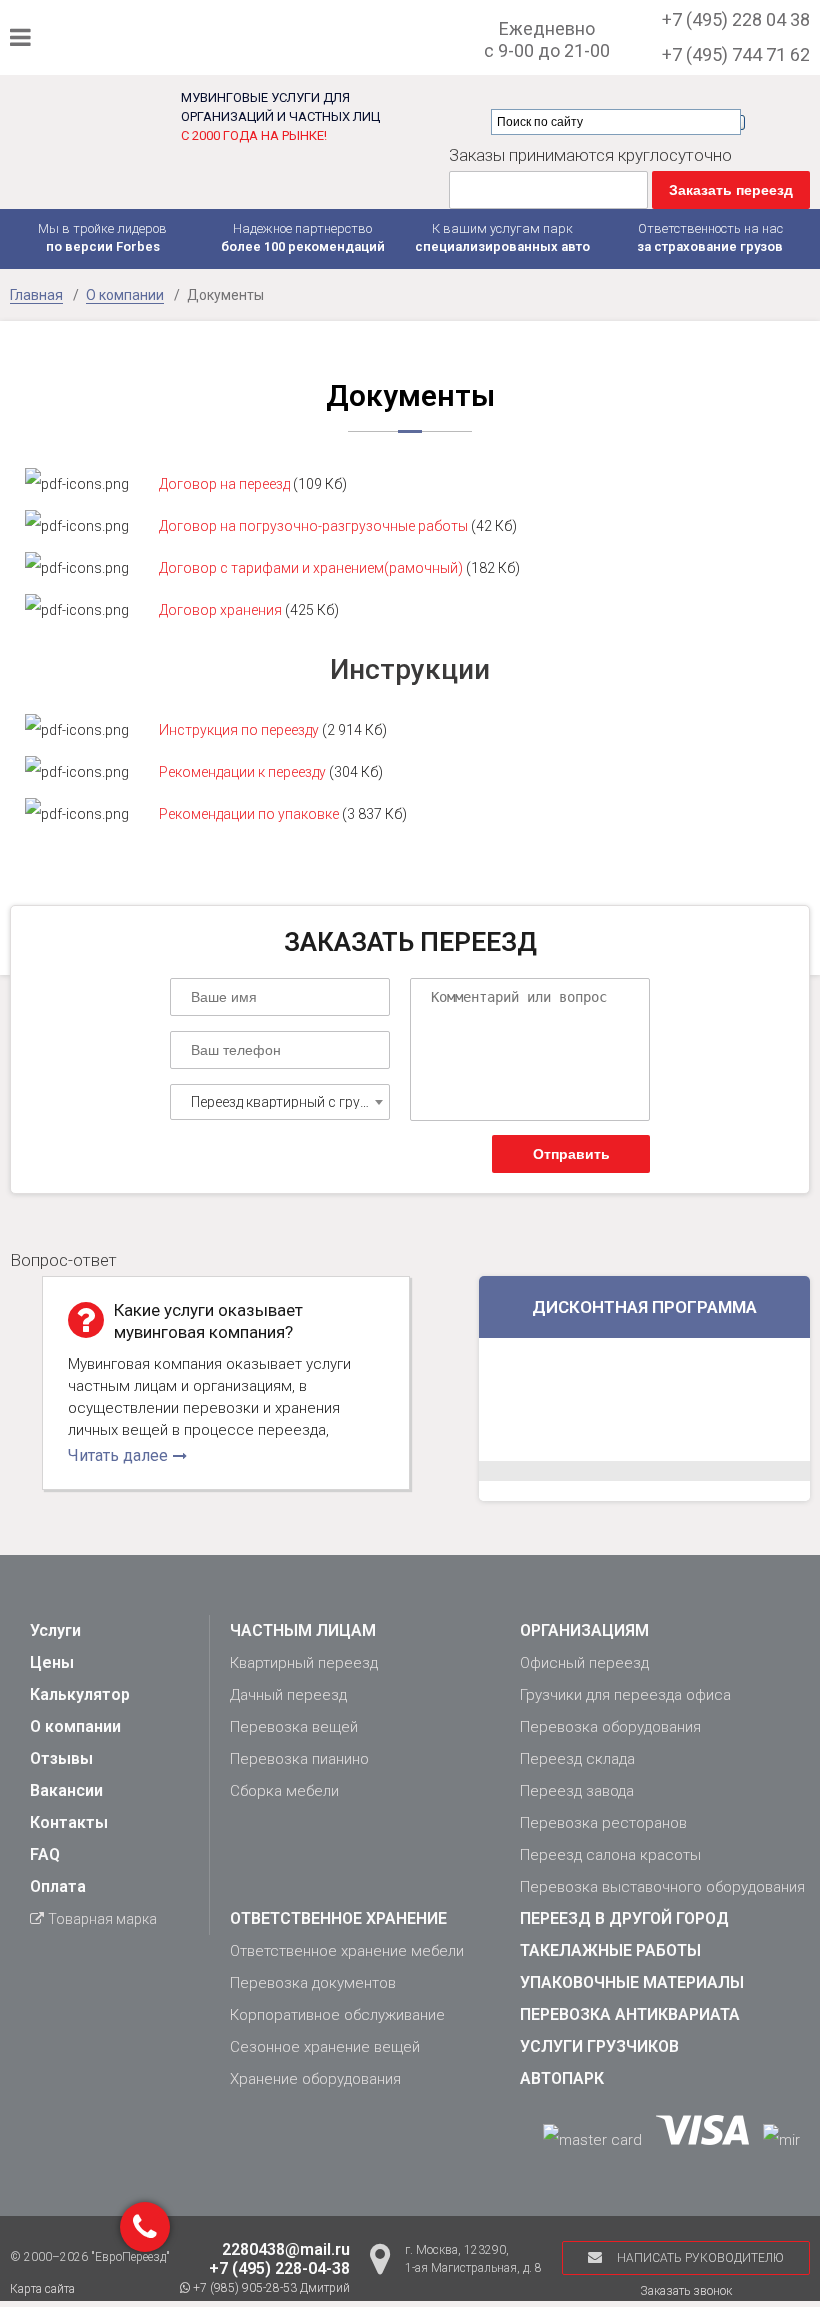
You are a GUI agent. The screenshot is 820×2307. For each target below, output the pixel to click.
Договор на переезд (224, 484)
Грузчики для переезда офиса (625, 1695)
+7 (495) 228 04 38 (736, 19)
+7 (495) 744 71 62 (736, 54)
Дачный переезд (288, 1695)
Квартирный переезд (304, 1663)
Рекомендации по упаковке (250, 814)
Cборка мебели (284, 1791)
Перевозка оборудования (610, 1727)
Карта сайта (42, 2289)
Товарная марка (102, 1919)
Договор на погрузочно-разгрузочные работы (313, 526)
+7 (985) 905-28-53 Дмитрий (270, 2288)
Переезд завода (577, 1791)
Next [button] (450, 1391)
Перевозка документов (313, 1983)
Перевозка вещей (294, 1727)
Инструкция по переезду (240, 730)
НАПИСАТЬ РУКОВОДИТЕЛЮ (700, 2258)
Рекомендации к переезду (242, 772)
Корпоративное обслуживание (337, 2015)
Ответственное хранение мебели (347, 1951)
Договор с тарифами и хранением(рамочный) (311, 568)
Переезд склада (577, 1759)
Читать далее (118, 1455)
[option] (226, 1383)
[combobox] (280, 1102)
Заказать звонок (686, 2291)
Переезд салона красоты (610, 1855)
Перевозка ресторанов (603, 1823)
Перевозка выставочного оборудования (662, 1887)
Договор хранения (220, 610)
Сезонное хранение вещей (325, 2047)
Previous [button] (20, 1391)
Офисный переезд (584, 1663)
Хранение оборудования (315, 2079)
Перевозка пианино (299, 1759)
